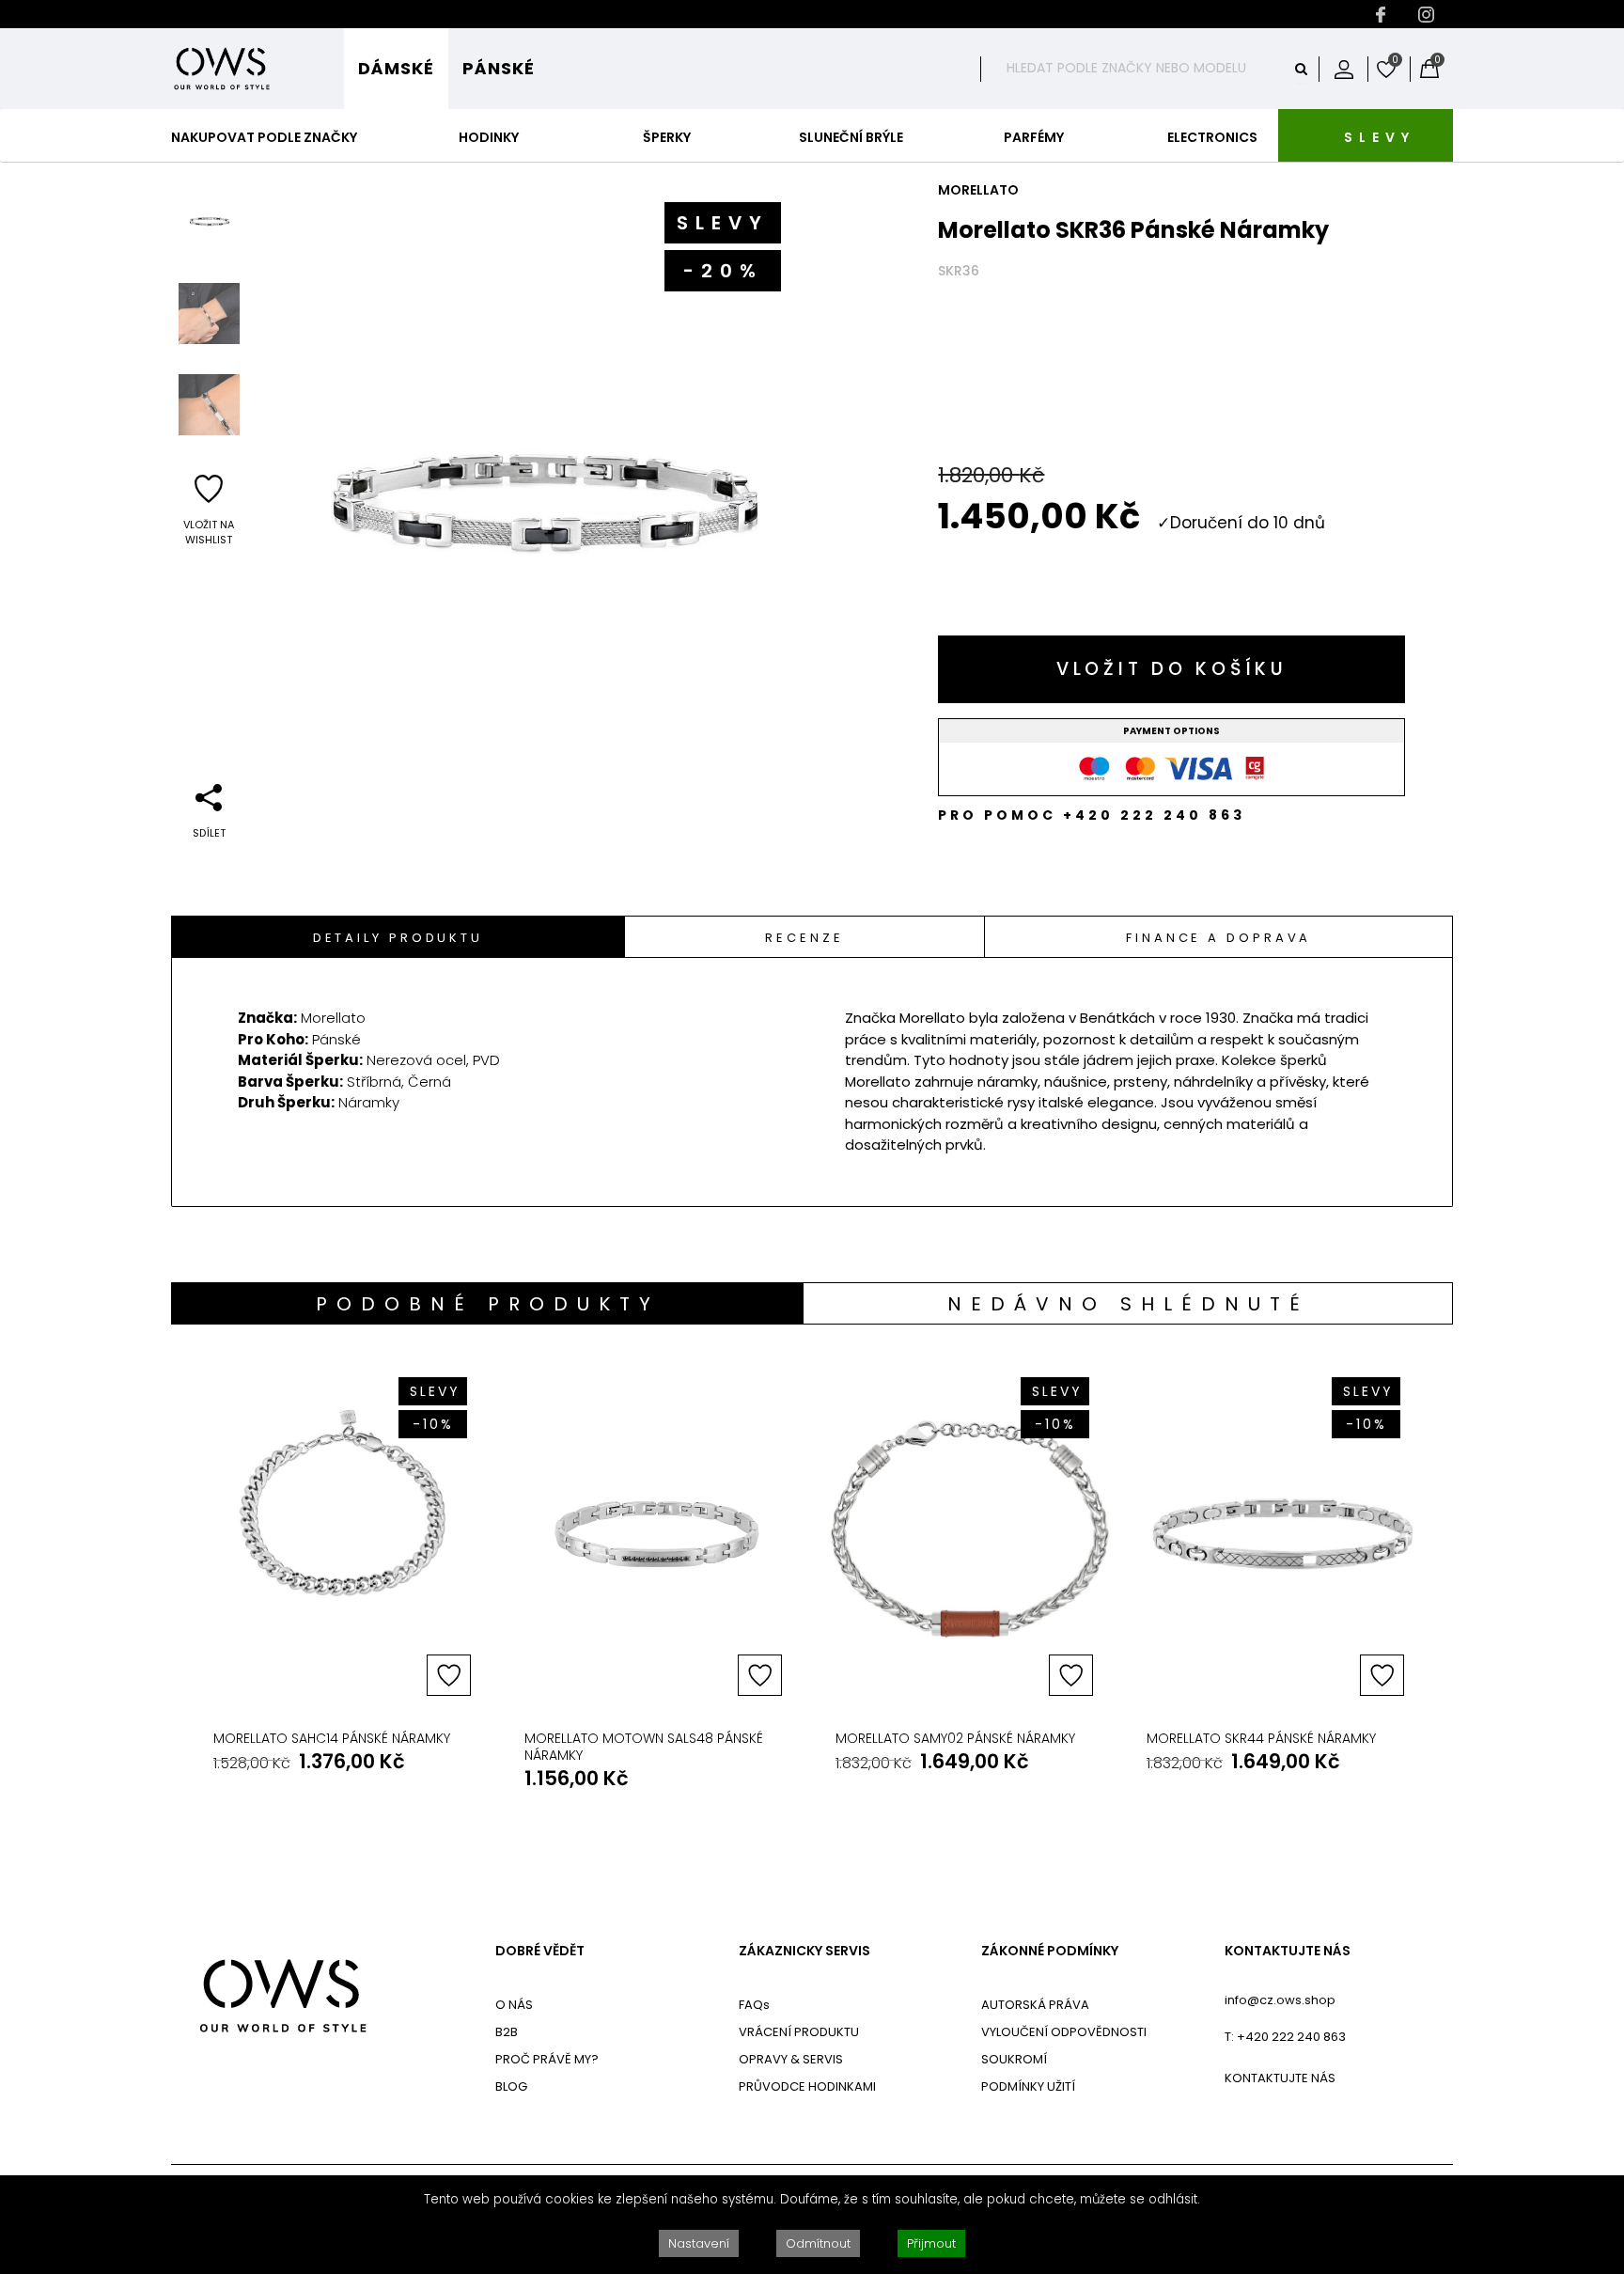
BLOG (511, 2086)
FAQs (754, 2005)
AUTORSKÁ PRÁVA (1035, 2005)
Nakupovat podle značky (264, 137)
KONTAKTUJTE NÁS (1288, 1951)
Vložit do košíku (1172, 669)
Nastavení (699, 2243)
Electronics (1212, 137)
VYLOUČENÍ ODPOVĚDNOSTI (1064, 2032)
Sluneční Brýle (851, 137)
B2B (507, 2032)
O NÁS (514, 2005)
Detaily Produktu (398, 938)
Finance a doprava (1218, 938)
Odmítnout (818, 2243)
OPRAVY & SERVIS (791, 2059)
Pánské (499, 68)
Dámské (396, 68)
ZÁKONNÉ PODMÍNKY (1050, 1951)
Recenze (804, 938)
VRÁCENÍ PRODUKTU (799, 2032)
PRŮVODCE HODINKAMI (807, 2086)
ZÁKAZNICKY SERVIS (804, 1951)
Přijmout (931, 2243)
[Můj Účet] (1344, 69)
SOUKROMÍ (1014, 2059)
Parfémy (1034, 137)
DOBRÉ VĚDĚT (540, 1951)
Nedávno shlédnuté (1128, 1304)
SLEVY (1380, 137)
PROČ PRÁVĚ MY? (547, 2059)
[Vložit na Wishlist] (449, 1675)
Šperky (667, 137)
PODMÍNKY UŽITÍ (1028, 2086)
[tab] (398, 937)
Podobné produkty (488, 1304)
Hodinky (489, 137)
